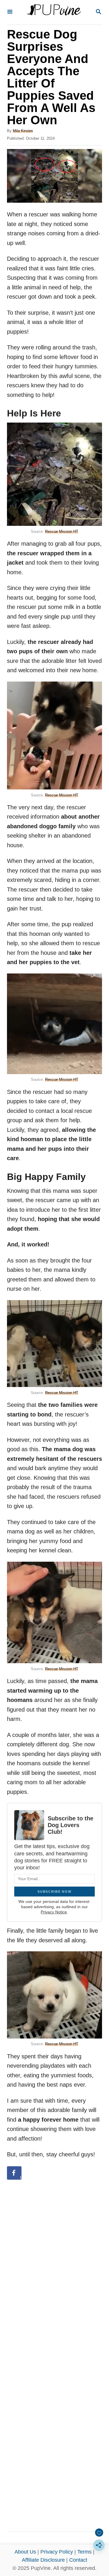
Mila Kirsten (23, 131)
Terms (84, 2552)
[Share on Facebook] (14, 2173)
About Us (25, 2552)
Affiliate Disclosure (43, 2560)
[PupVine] (54, 12)
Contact (78, 2560)
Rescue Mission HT (62, 532)
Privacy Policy (57, 2552)
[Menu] (10, 12)
